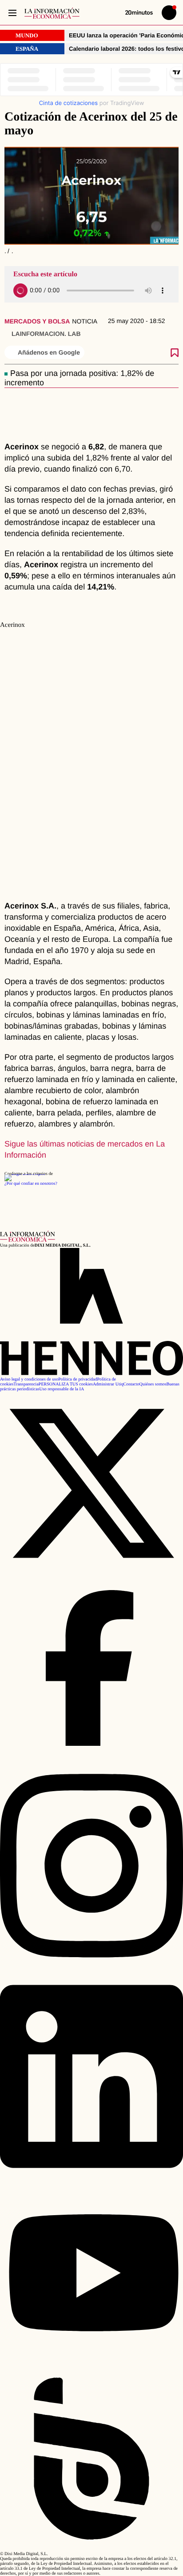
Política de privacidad (78, 1379)
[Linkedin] (91, 2180)
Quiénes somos (153, 1384)
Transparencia (26, 1384)
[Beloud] (91, 2549)
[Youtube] (91, 2364)
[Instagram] (91, 1969)
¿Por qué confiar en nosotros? (31, 1184)
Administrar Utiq (108, 1384)
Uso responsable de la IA (62, 1389)
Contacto (131, 1384)
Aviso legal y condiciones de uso (29, 1379)
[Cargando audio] (20, 291)
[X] (91, 1574)
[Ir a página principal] (52, 13)
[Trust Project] (25, 1174)
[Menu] (12, 13)
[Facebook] (91, 1758)
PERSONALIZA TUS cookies (66, 1384)
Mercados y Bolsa (37, 321)
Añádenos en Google (49, 352)
